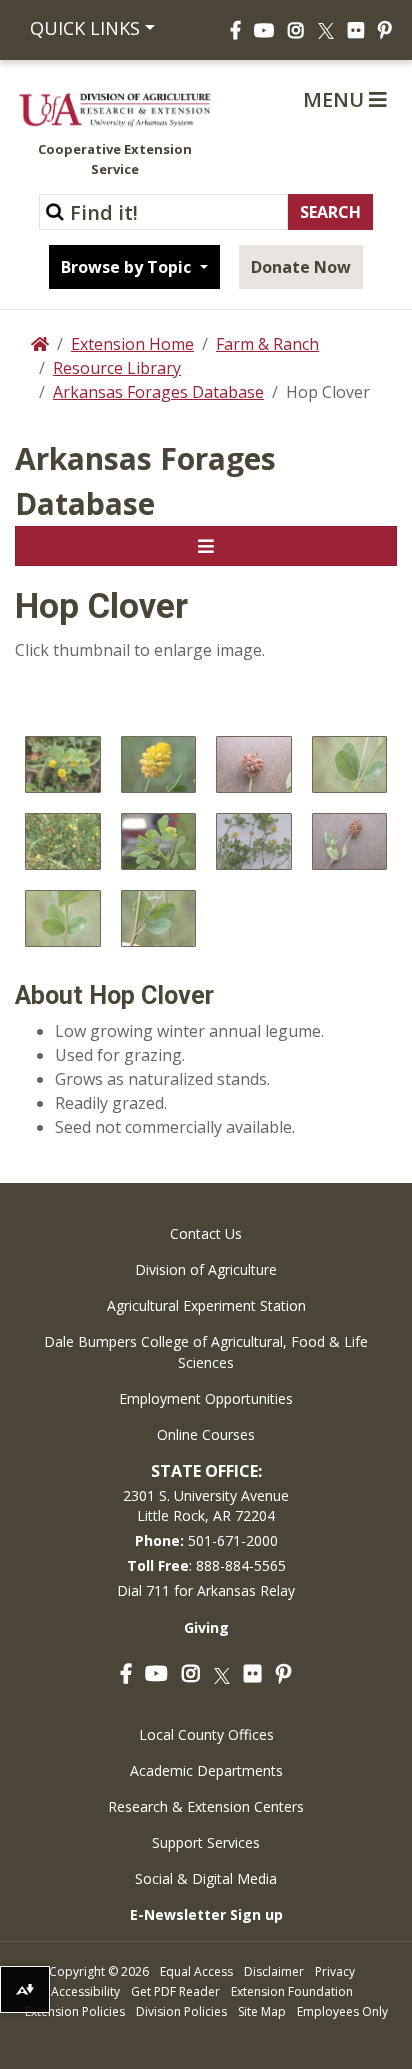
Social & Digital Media (206, 1878)
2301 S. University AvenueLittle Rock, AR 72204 (206, 1505)
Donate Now (301, 267)
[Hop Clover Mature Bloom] (254, 764)
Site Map (262, 2011)
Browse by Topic (128, 267)
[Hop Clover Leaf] (350, 764)
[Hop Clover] (254, 841)
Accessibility (85, 1991)
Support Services (206, 1842)
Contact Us (206, 1233)
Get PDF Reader (175, 1991)
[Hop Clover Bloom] (159, 764)
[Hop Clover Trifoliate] (159, 841)
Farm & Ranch (267, 344)
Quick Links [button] (85, 28)
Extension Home (132, 344)
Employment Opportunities (206, 1398)
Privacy (335, 1971)
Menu (336, 99)
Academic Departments (206, 1770)
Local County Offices (206, 1734)
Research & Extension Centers (206, 1806)
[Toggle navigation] (206, 546)
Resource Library (117, 368)
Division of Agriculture (206, 1269)
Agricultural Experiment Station (206, 1305)
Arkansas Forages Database (158, 392)
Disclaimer (274, 1971)
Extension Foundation (292, 1991)
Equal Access (196, 1971)
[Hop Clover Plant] (63, 764)
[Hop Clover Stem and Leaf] (63, 918)
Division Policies (181, 2011)
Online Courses (206, 1434)
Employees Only (342, 2011)
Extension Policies (75, 2011)
